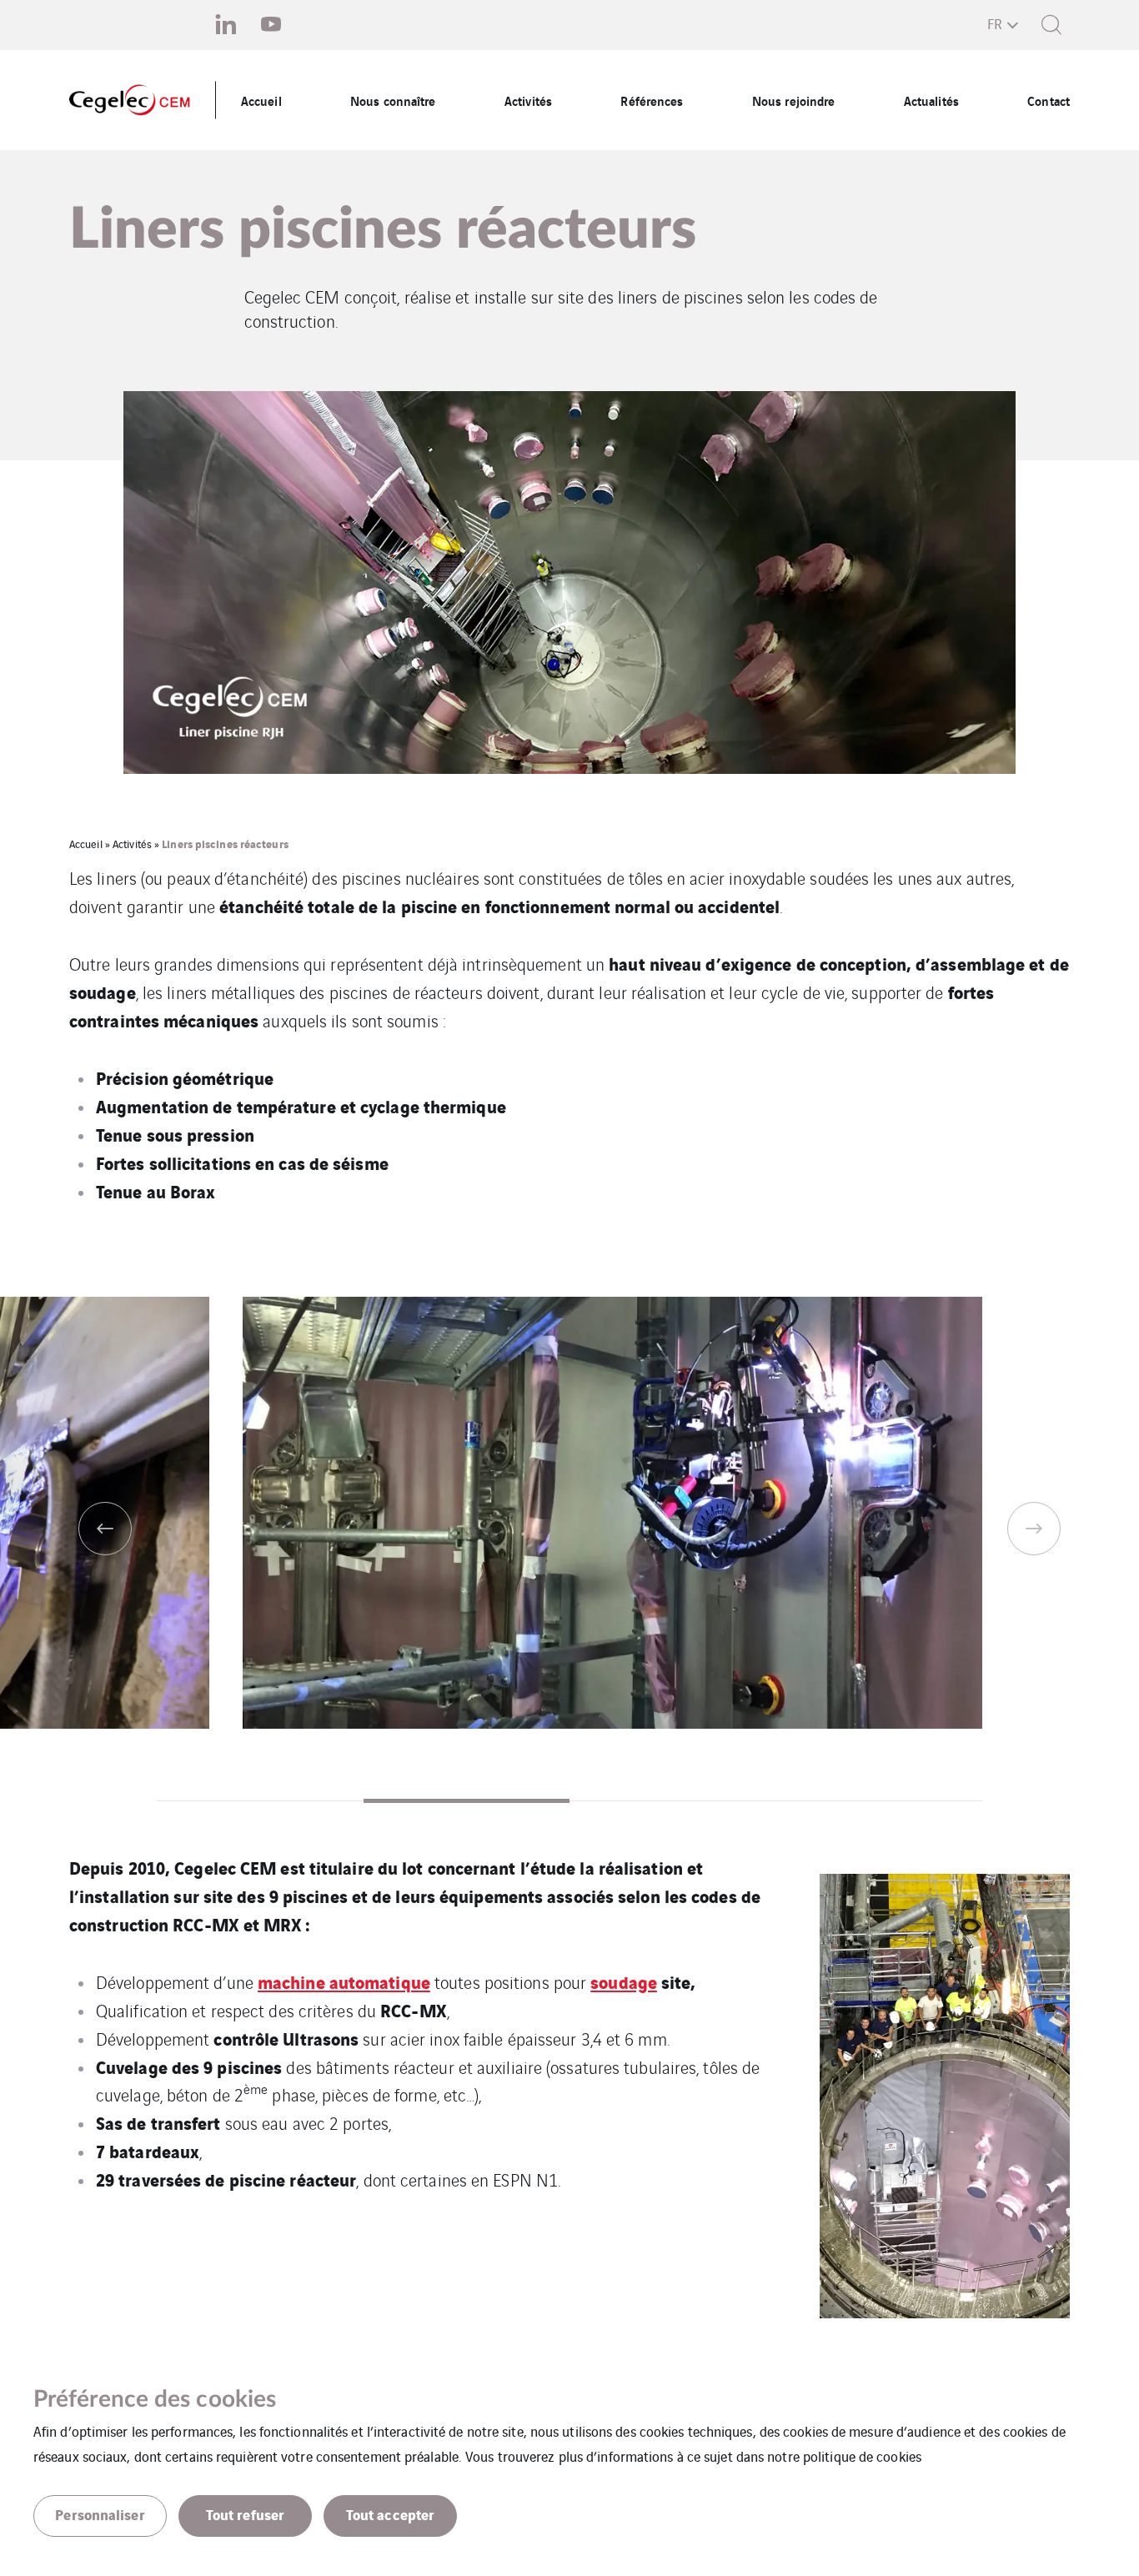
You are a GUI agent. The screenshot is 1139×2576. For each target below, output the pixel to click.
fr (995, 23)
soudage (624, 1981)
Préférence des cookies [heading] (155, 2399)
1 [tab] (260, 1801)
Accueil (261, 100)
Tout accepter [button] (390, 2514)
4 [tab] (880, 1801)
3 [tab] (673, 1801)
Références (652, 100)
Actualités (931, 100)
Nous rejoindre (793, 100)
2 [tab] (467, 1801)
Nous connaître (393, 100)
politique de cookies (862, 2456)
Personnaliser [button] (100, 2514)
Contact (1049, 100)
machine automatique (344, 1981)
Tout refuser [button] (245, 2514)
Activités (528, 100)
